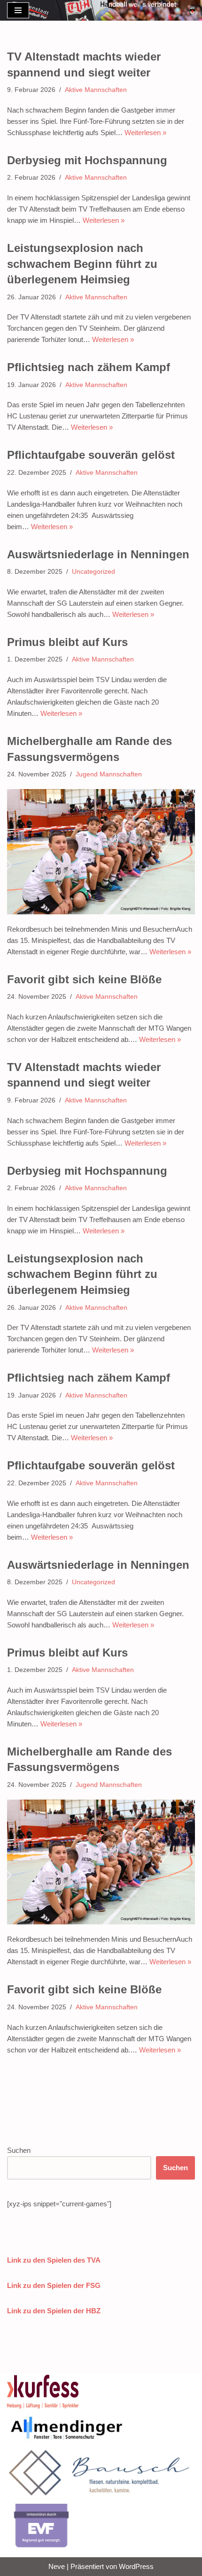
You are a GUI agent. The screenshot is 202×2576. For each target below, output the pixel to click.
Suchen (19, 2150)
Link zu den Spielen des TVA (54, 2260)
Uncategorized (93, 572)
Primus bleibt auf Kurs (67, 642)
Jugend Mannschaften (109, 774)
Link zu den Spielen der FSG (54, 2285)
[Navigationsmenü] (18, 10)
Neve (57, 2566)
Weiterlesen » (145, 133)
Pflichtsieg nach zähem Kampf (89, 367)
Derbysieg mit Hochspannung (87, 160)
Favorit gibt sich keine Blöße (84, 979)
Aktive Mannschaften (96, 90)
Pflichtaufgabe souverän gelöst (91, 455)
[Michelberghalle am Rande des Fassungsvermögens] (101, 852)
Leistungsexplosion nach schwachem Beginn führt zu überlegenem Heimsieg (82, 264)
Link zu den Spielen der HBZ (54, 2311)
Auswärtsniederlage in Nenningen (98, 554)
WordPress (136, 2566)
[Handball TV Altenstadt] (192, 10)
